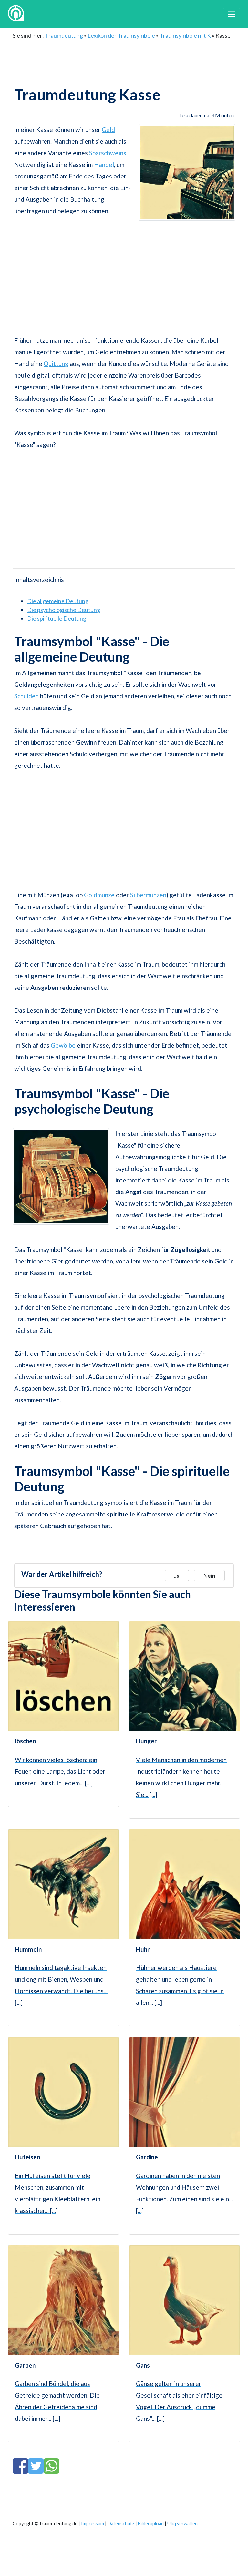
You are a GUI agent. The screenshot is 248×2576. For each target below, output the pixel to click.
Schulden (26, 696)
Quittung (56, 364)
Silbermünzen (148, 895)
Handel (104, 164)
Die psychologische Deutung (64, 610)
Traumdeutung (64, 35)
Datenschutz (121, 2524)
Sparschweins (108, 153)
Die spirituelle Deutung (57, 618)
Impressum (93, 2524)
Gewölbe (63, 1045)
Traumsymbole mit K (185, 35)
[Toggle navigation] (232, 14)
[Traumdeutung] (16, 14)
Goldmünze (99, 895)
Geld (108, 130)
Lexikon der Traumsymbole (121, 35)
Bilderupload (151, 2524)
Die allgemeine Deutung (58, 601)
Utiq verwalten (182, 2524)
